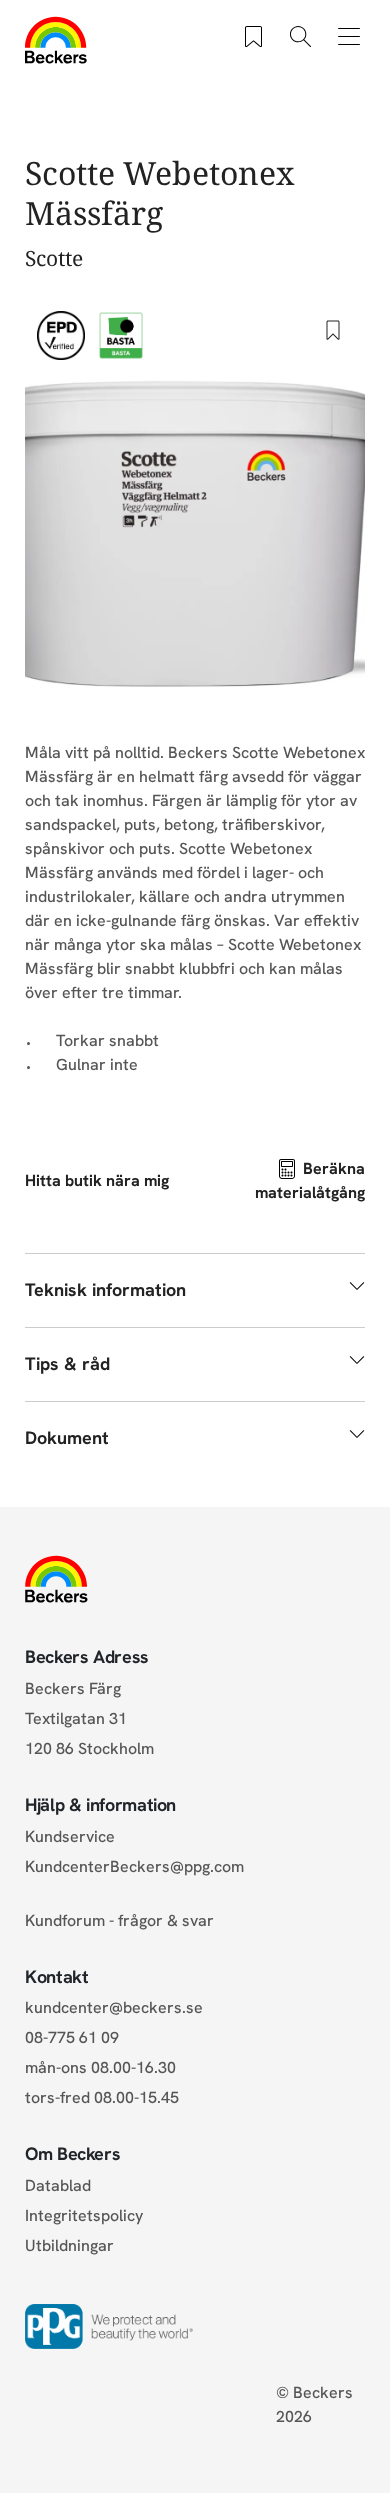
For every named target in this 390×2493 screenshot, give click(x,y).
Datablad (58, 2185)
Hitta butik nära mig (97, 1180)
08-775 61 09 (72, 2037)
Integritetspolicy (84, 2215)
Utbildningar (69, 2245)
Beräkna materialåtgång (310, 1180)
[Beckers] (56, 40)
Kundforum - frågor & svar (119, 1920)
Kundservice (70, 1836)
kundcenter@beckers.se (114, 2007)
